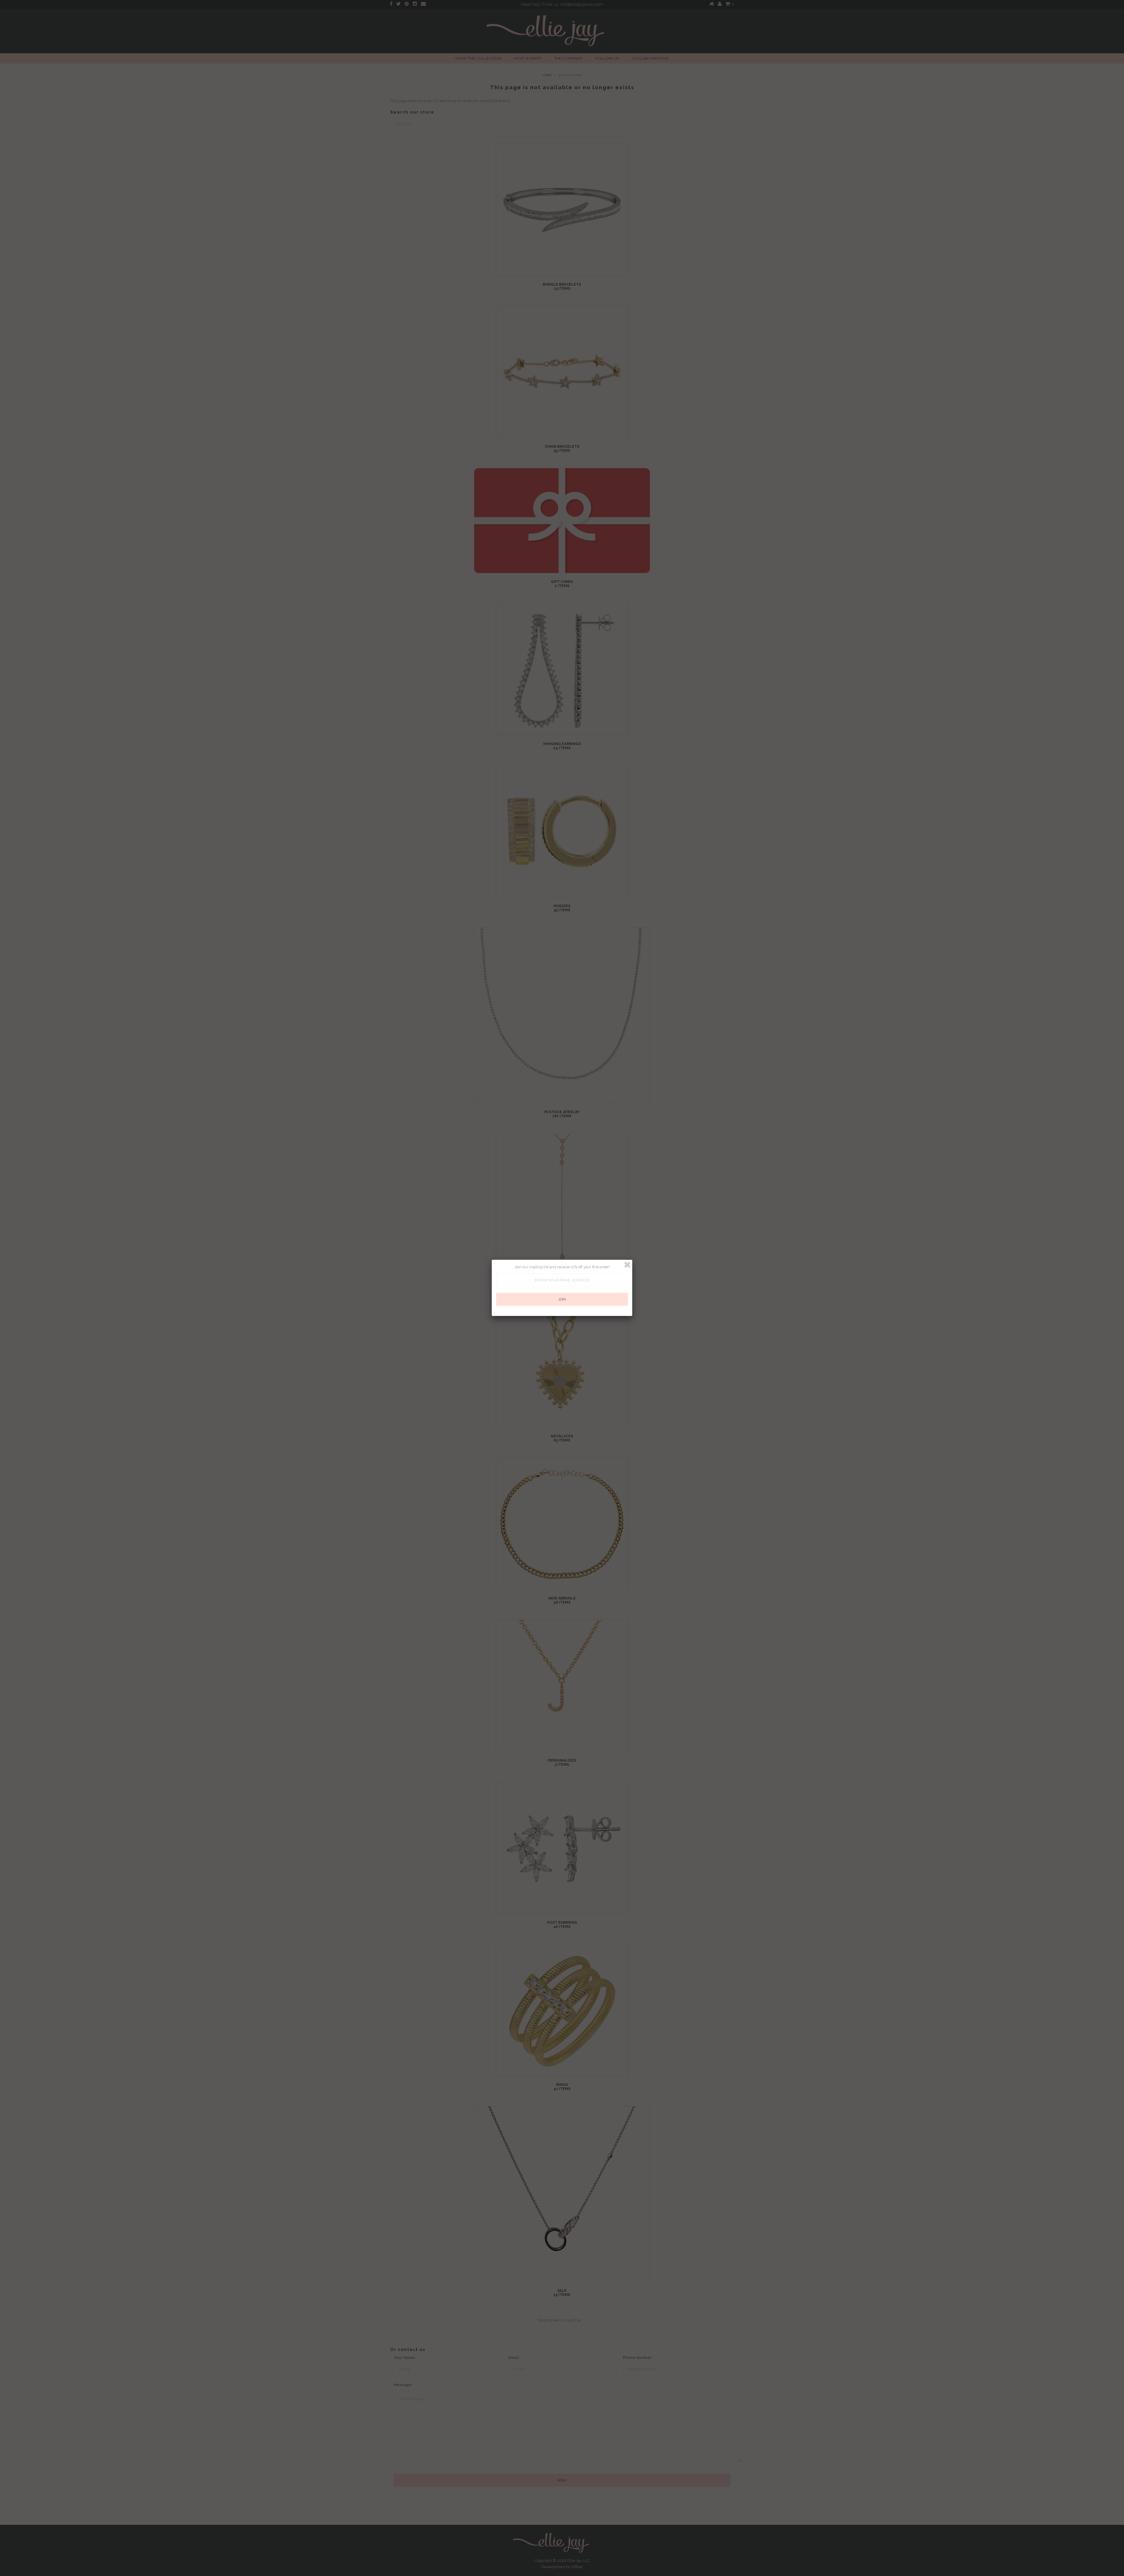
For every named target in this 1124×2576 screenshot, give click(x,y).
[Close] (627, 1265)
